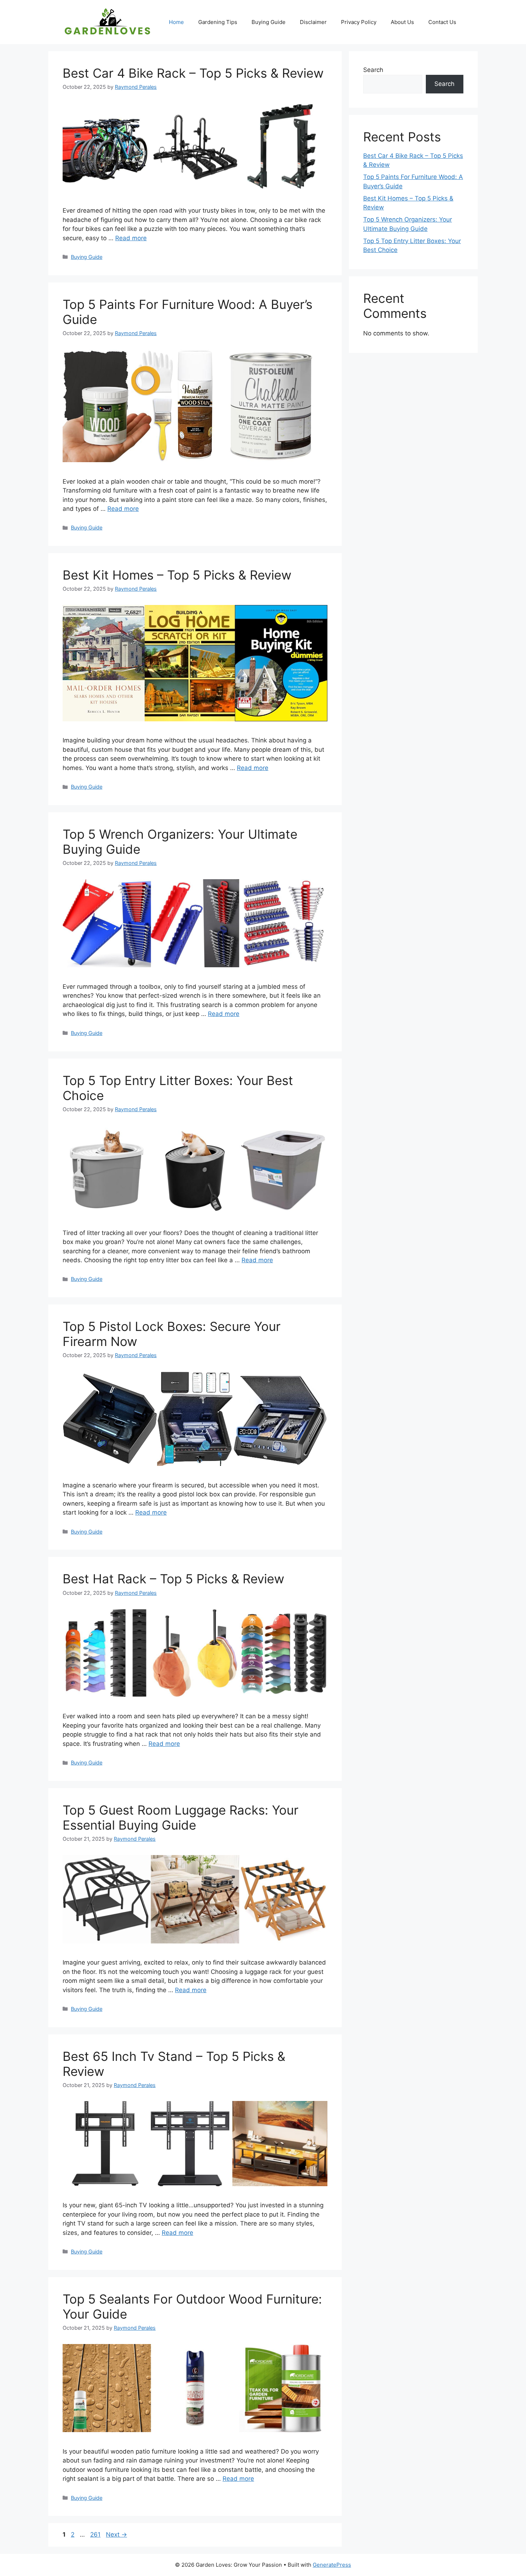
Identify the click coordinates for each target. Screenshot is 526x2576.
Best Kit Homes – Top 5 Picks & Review (177, 575)
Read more (131, 238)
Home (176, 22)
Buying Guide (269, 22)
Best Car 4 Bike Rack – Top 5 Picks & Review (193, 73)
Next (116, 2534)
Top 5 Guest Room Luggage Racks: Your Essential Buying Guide (181, 1817)
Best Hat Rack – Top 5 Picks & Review (173, 1579)
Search (373, 70)
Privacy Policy (359, 22)
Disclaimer (313, 22)
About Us (402, 22)
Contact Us (442, 22)
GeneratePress (332, 2565)
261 (96, 2534)
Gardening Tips (218, 22)
